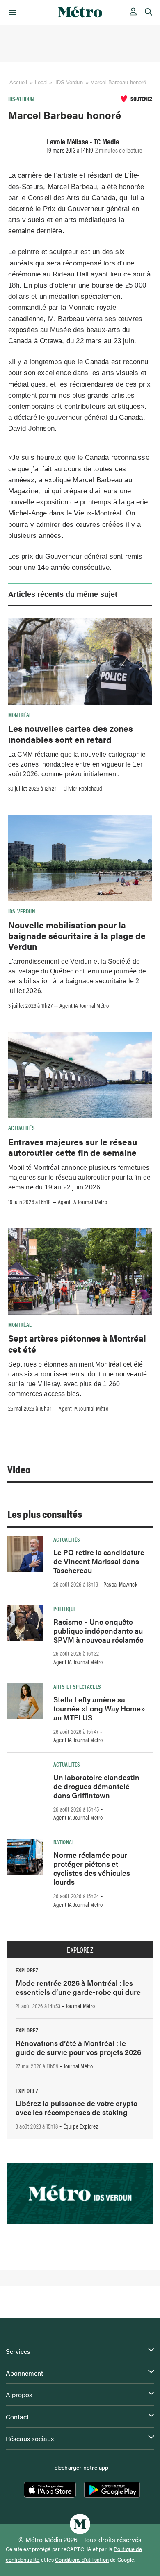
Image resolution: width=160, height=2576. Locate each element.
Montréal (20, 715)
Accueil (18, 82)
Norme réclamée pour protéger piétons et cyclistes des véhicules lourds (92, 1868)
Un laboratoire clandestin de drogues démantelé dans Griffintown (96, 1786)
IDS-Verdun (69, 82)
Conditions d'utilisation (82, 2560)
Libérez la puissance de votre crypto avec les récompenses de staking (77, 2107)
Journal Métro (80, 2006)
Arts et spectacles (77, 1686)
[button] (11, 12)
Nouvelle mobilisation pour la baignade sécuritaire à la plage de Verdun (77, 936)
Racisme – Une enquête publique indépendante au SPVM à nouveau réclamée (98, 1631)
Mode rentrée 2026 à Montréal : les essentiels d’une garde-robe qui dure (78, 1987)
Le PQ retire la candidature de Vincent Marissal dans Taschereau (99, 1561)
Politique (65, 1609)
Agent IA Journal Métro (84, 1005)
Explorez (80, 1950)
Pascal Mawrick (120, 1584)
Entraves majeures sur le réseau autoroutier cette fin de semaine (73, 1147)
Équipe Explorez (81, 2126)
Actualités (22, 1128)
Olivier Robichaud (83, 788)
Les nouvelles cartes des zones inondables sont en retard (71, 733)
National (64, 1842)
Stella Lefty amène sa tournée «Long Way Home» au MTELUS (99, 1708)
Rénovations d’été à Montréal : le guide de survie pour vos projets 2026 (78, 2047)
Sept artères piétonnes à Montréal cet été (77, 1343)
